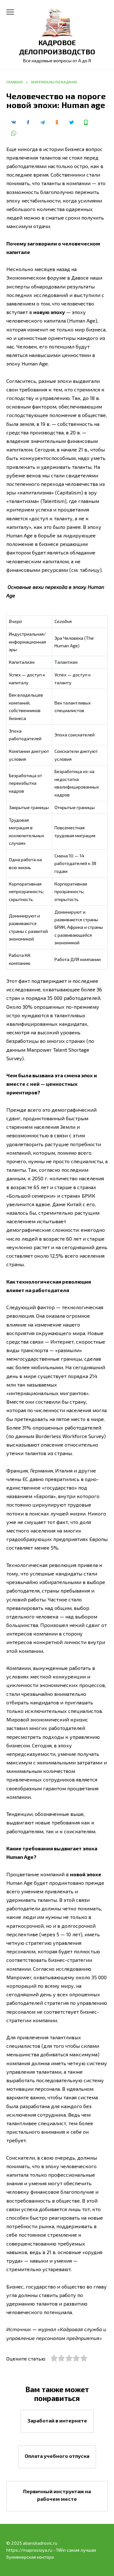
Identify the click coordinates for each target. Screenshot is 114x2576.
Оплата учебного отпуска (57, 2456)
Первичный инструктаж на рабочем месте (57, 2495)
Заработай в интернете (57, 2420)
